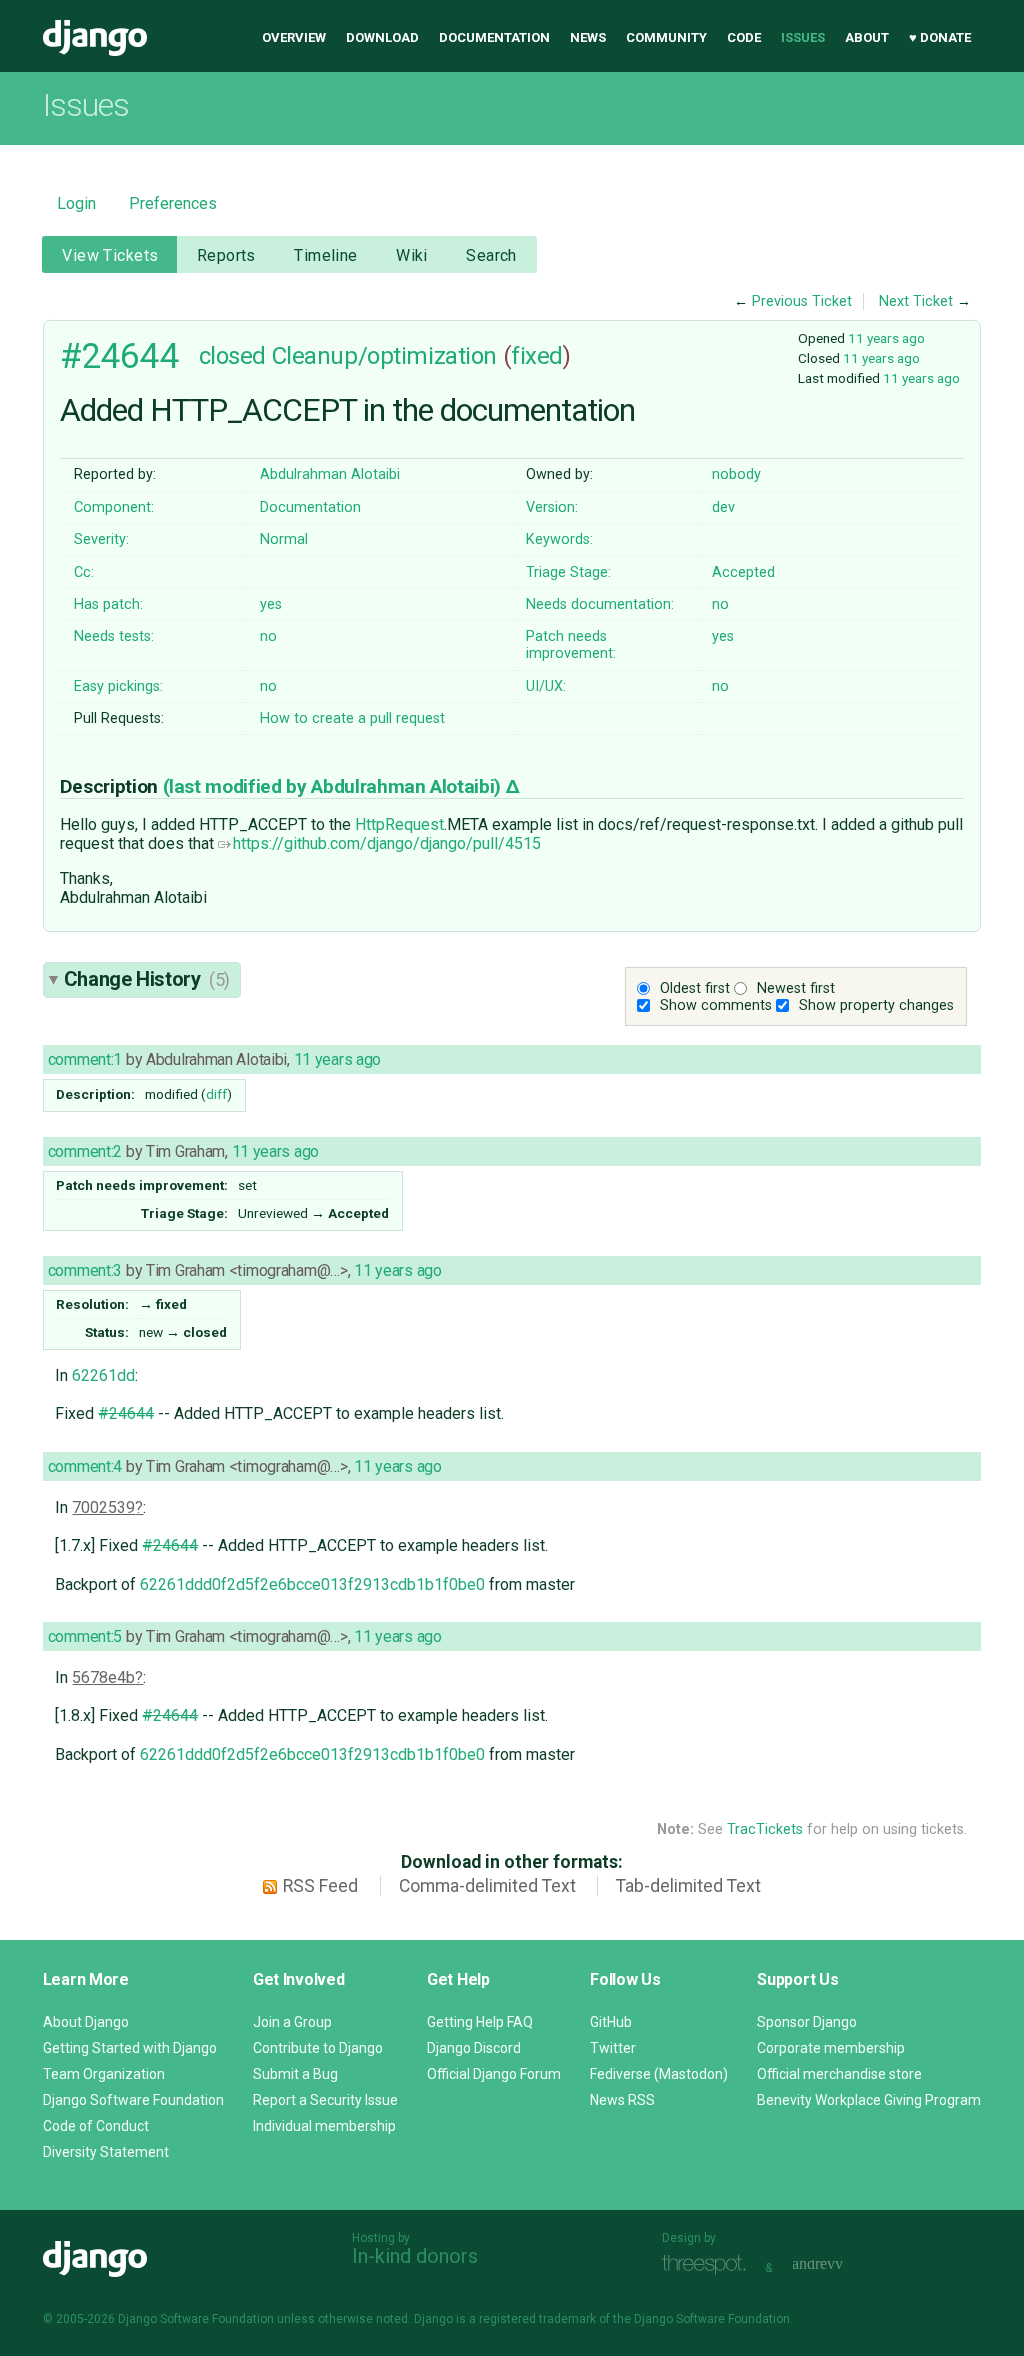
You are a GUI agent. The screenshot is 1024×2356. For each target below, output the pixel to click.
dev (723, 507)
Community (666, 37)
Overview (294, 37)
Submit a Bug (295, 2074)
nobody (736, 474)
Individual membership (324, 2126)
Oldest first (695, 988)
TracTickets (765, 1829)
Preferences (173, 203)
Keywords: (559, 539)
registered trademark (537, 2319)
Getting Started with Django (130, 2048)
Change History (147, 979)
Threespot (709, 2265)
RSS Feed (320, 1886)
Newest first (796, 988)
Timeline (325, 255)
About (867, 37)
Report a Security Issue (325, 2100)
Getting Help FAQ (480, 2022)
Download (382, 37)
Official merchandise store (839, 2074)
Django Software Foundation (133, 2100)
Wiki (412, 255)
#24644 (119, 356)
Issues (803, 37)
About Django (86, 2022)
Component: (114, 507)
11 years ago (886, 338)
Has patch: (108, 604)
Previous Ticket (802, 301)
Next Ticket (916, 301)
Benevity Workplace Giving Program (869, 2100)
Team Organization (104, 2074)
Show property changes (876, 1005)
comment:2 (85, 1151)
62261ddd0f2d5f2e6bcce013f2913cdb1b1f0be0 (312, 1584)
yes (271, 604)
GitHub (611, 2022)
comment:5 (85, 1636)
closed (232, 356)
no (720, 604)
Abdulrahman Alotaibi (330, 474)
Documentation (494, 37)
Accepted (743, 572)
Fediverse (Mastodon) (659, 2074)
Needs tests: (114, 636)
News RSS (622, 2100)
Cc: (84, 572)
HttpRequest (399, 824)
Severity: (101, 539)
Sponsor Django (807, 2022)
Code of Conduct (96, 2126)
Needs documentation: (600, 604)
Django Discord (474, 2048)
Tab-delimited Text (688, 1886)
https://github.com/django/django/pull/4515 (387, 843)
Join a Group (292, 2022)
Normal (284, 539)
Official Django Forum (494, 2074)
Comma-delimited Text (487, 1886)
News (588, 37)
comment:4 (85, 1466)
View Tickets (110, 255)
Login (76, 203)
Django (95, 38)
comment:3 (85, 1270)
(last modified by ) (334, 786)
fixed (537, 356)
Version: (552, 507)
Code (744, 37)
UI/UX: (546, 686)
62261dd (103, 1375)
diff (216, 1094)
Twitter (613, 2048)
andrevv (840, 2265)
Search (491, 255)
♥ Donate (940, 37)
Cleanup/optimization (384, 356)
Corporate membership (831, 2048)
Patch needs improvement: (571, 645)
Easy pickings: (118, 686)
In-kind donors (415, 2256)
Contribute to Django (318, 2048)
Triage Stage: (568, 572)
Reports (226, 255)
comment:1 (85, 1059)
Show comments (716, 1005)
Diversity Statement (106, 2152)
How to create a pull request (352, 718)
